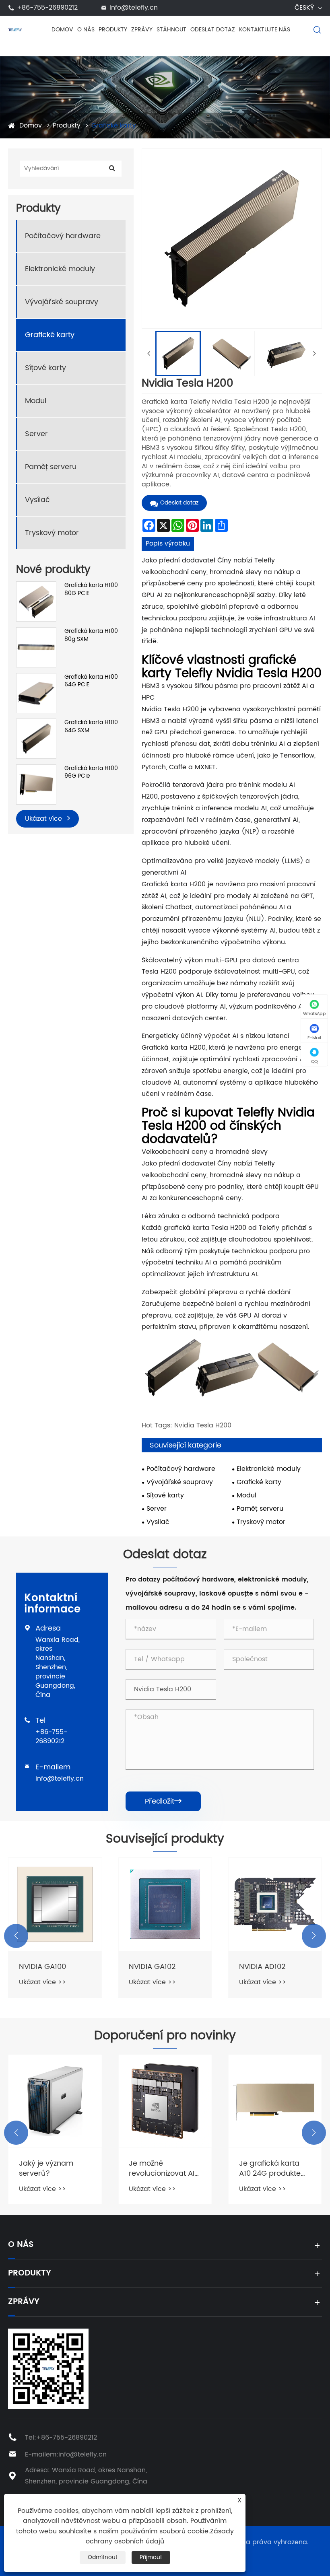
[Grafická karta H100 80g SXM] (36, 647)
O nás (86, 30)
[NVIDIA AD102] (275, 1904)
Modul (36, 401)
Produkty (113, 30)
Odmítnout (103, 2557)
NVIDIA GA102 (152, 1967)
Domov (62, 30)
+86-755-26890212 (47, 8)
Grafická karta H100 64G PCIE (91, 681)
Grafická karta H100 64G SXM (91, 726)
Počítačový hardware (63, 236)
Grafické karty (114, 126)
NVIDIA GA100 (42, 1967)
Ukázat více (44, 819)
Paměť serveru (51, 467)
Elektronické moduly (60, 269)
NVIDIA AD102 (262, 1967)
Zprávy (142, 30)
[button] (16, 1936)
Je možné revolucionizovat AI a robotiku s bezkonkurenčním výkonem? (162, 2168)
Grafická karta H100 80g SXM (91, 635)
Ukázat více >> (42, 1982)
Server (36, 434)
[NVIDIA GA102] (165, 1904)
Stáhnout (171, 30)
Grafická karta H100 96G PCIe (91, 772)
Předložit (163, 1801)
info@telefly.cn (134, 8)
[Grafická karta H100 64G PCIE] (36, 693)
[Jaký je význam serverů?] (55, 2101)
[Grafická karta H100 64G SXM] (36, 738)
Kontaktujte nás (265, 30)
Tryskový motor (52, 533)
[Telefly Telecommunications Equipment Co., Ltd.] (15, 29)
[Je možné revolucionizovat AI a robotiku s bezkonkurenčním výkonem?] (165, 2101)
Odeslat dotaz (213, 30)
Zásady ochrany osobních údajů (160, 2537)
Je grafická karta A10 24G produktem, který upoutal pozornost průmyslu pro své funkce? (274, 2168)
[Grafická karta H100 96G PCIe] (36, 784)
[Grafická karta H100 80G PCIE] (36, 601)
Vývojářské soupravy (62, 302)
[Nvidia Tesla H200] (178, 353)
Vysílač (37, 500)
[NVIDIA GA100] (55, 1904)
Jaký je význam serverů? (46, 2168)
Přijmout (151, 2557)
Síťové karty (45, 368)
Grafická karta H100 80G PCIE (91, 589)
